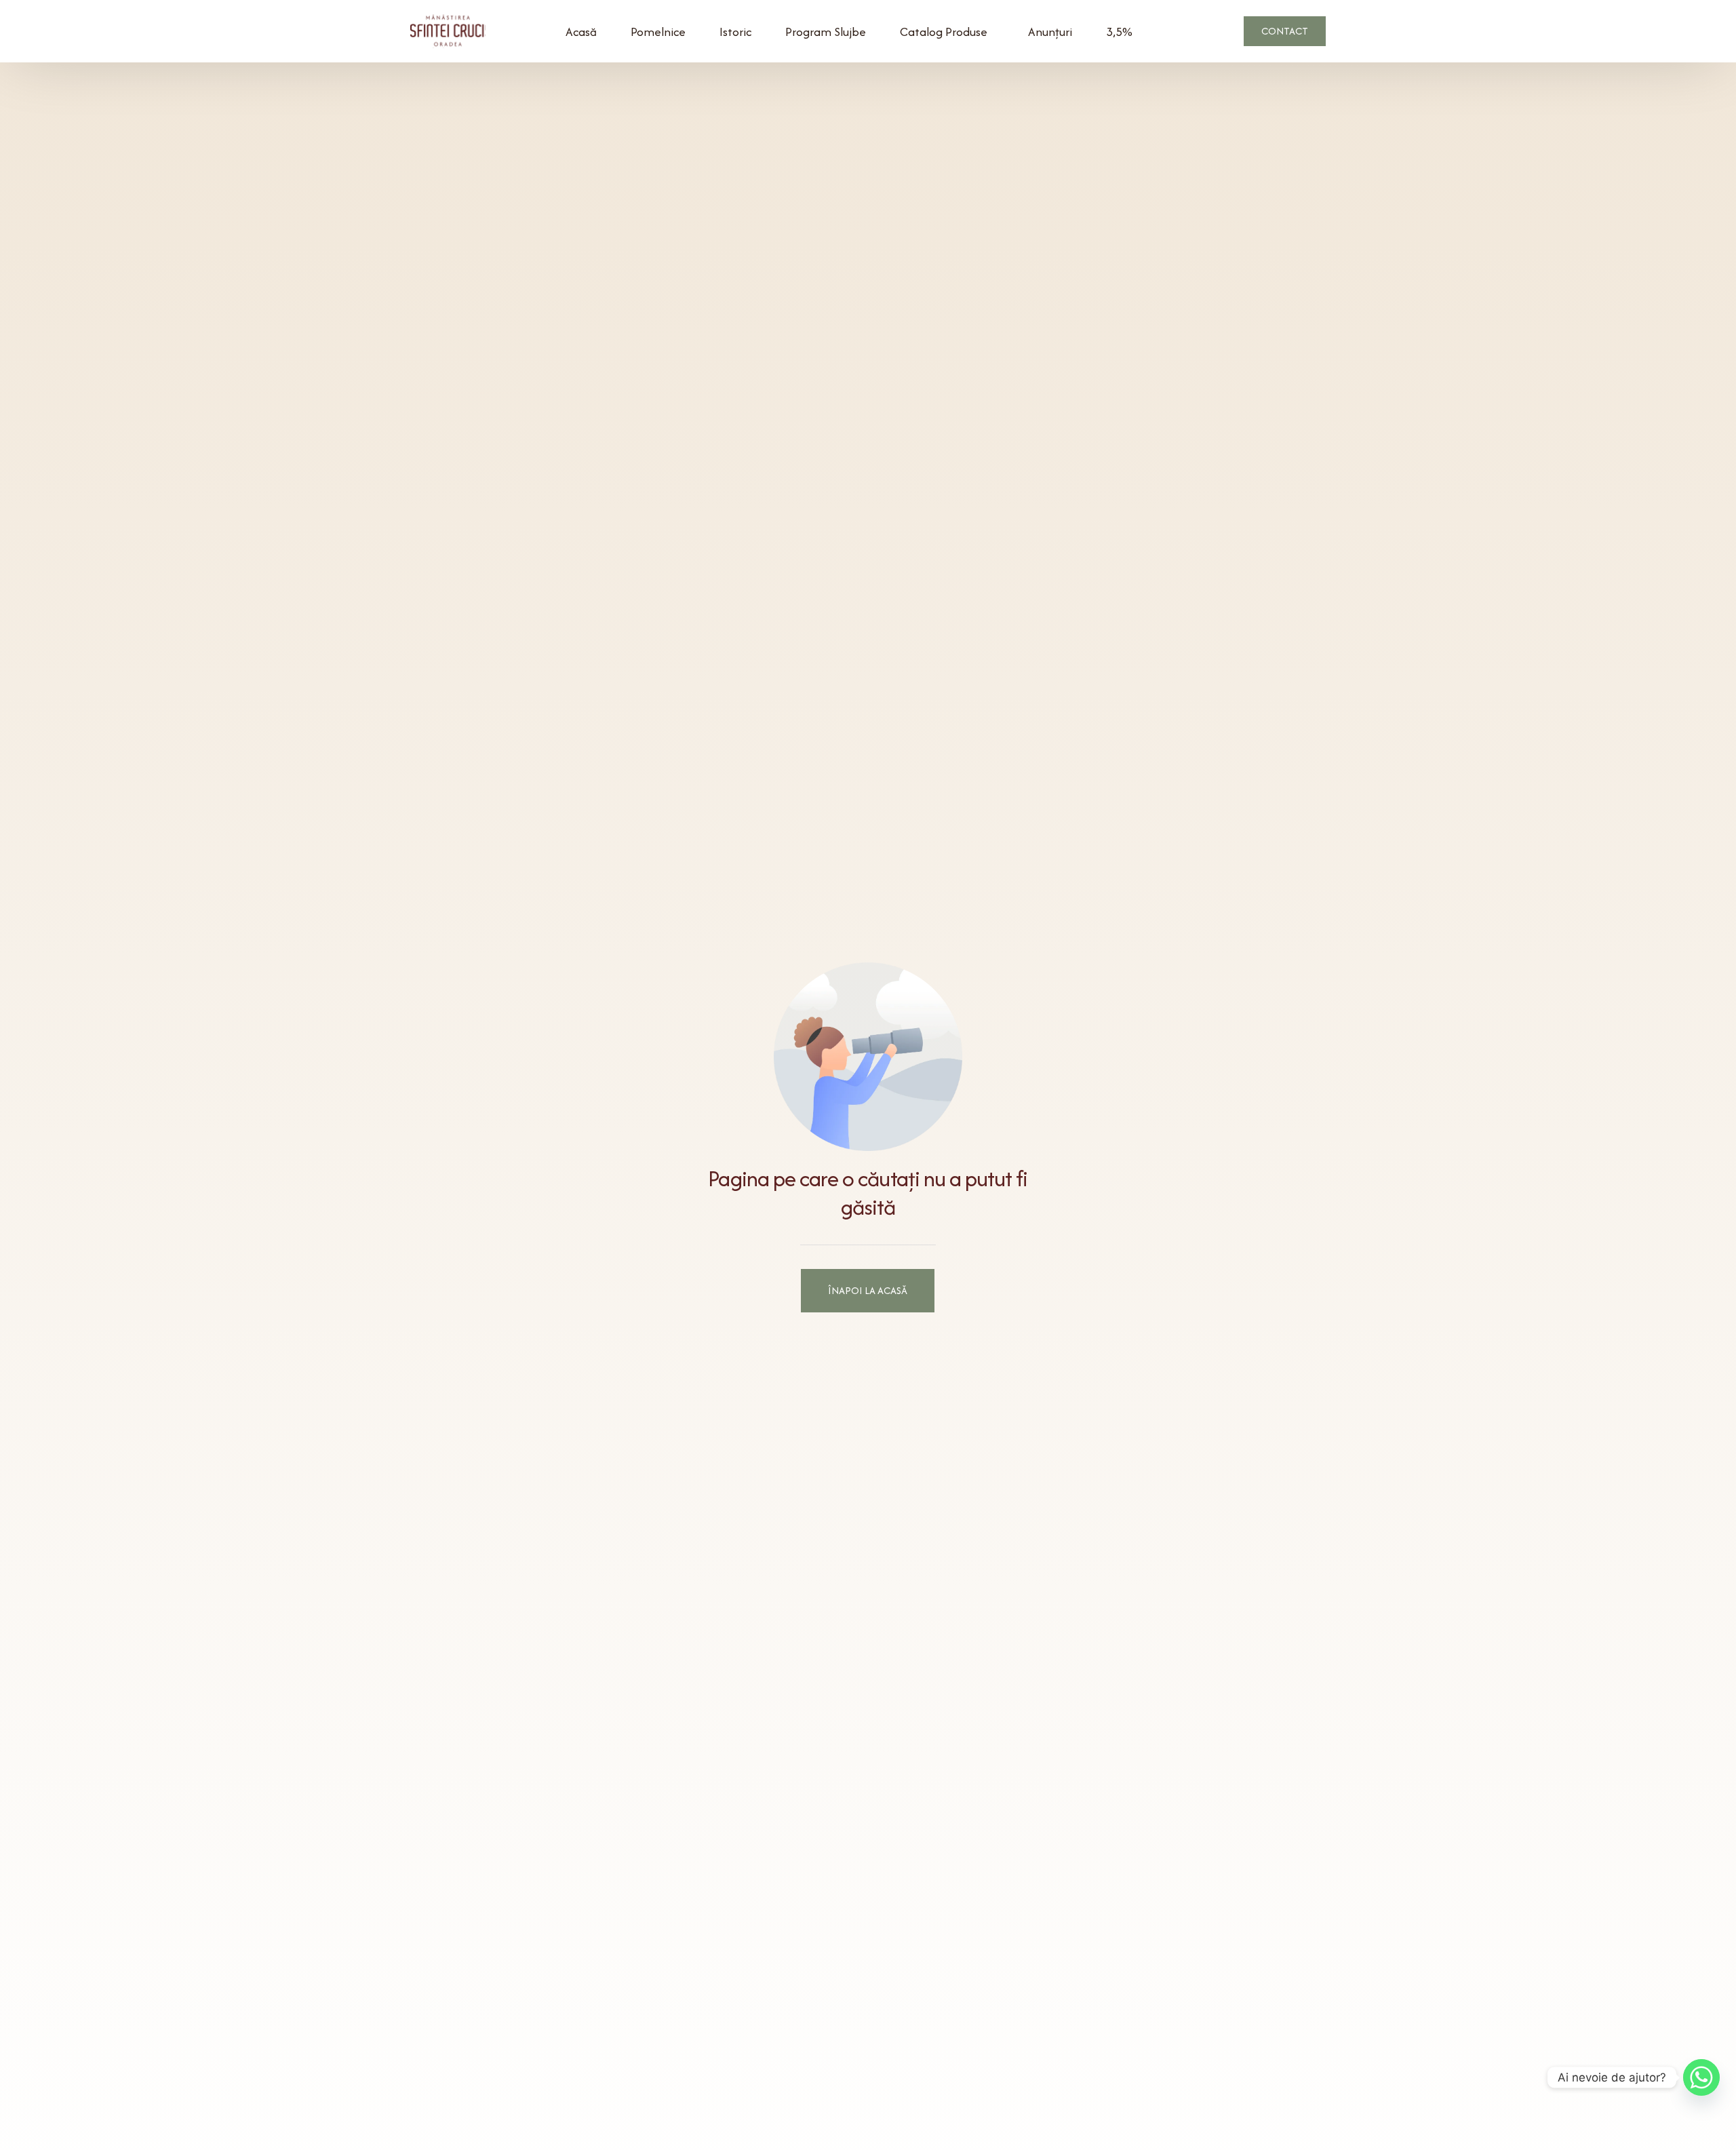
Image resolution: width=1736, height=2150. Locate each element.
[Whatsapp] (1701, 2077)
